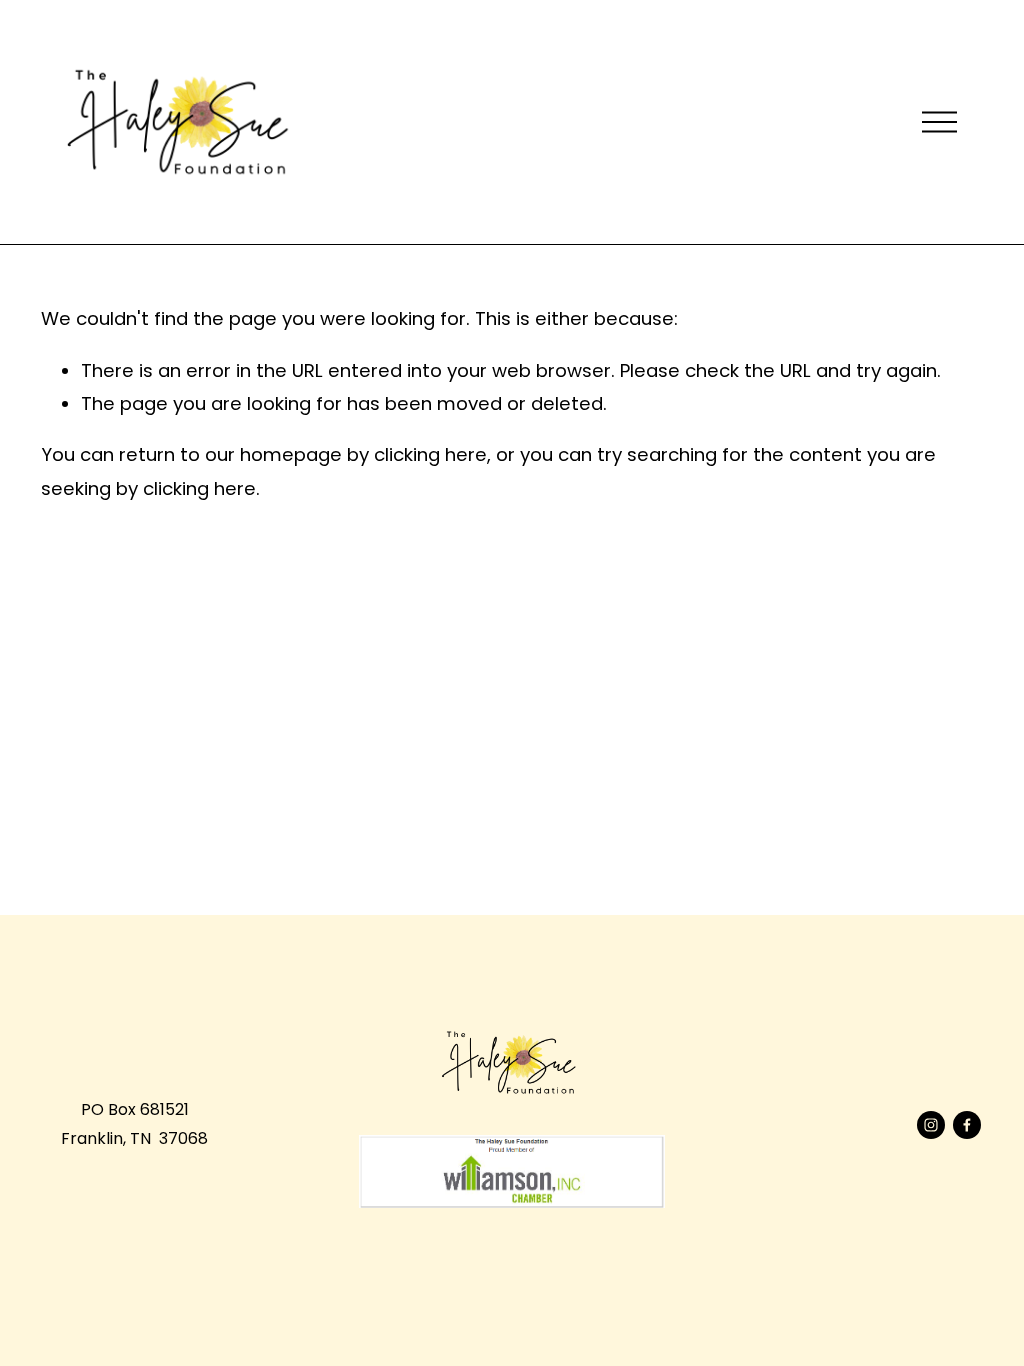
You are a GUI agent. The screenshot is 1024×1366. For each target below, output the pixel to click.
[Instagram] (931, 1125)
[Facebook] (967, 1125)
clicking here (430, 454)
